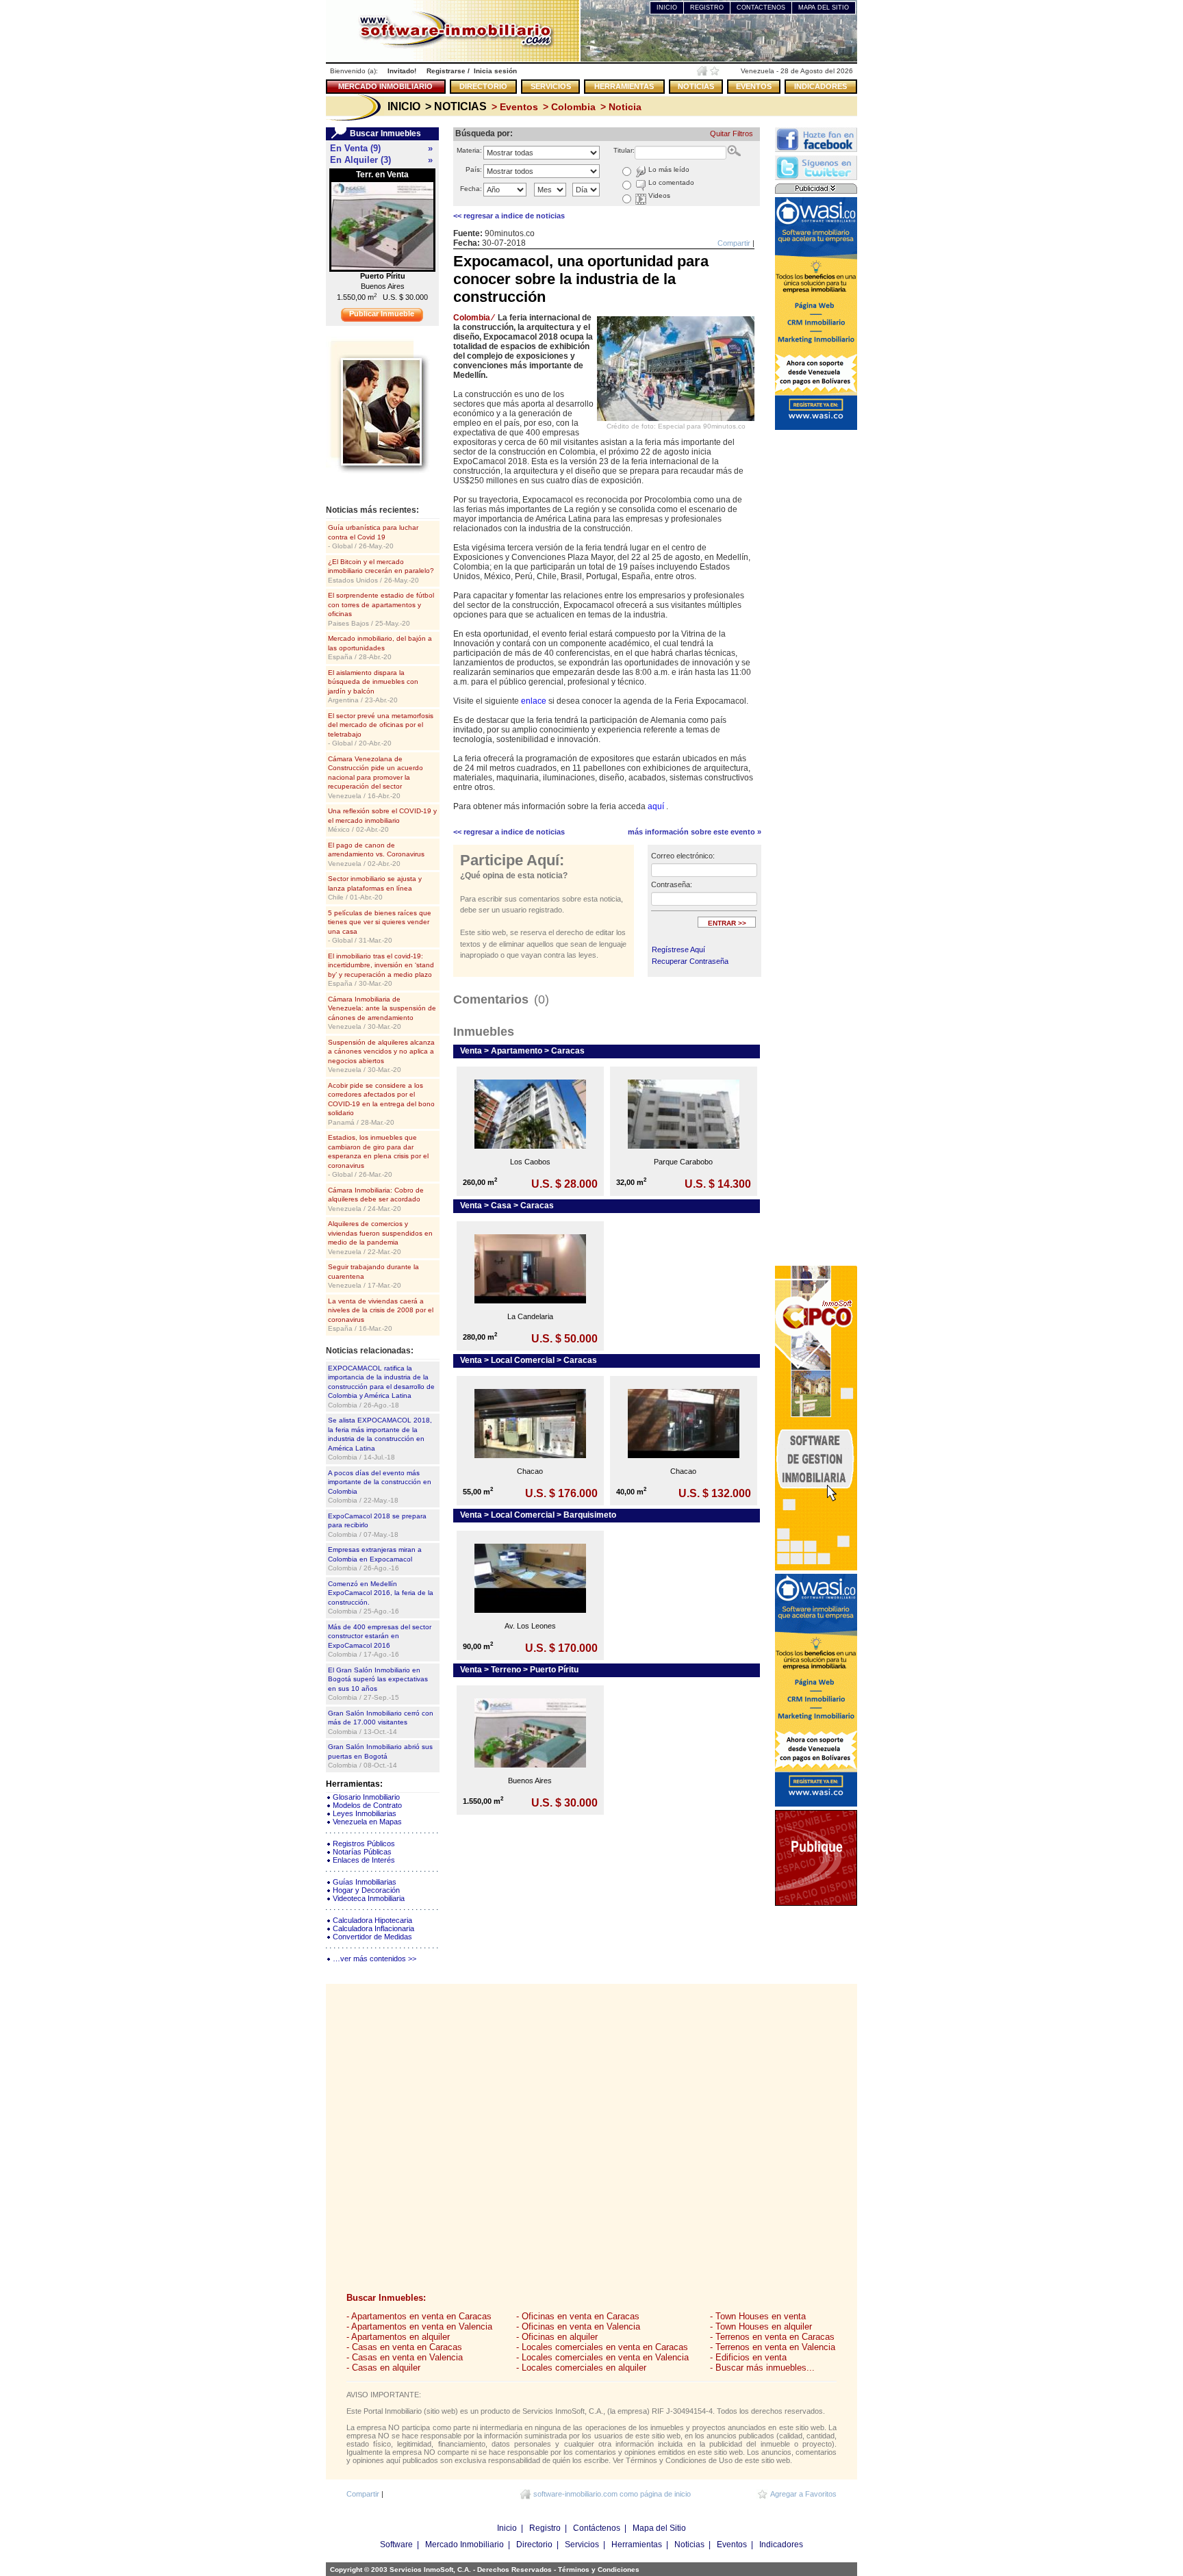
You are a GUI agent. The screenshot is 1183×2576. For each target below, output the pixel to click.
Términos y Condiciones (599, 2569)
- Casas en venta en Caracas (404, 2347)
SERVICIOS (551, 86)
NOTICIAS (696, 86)
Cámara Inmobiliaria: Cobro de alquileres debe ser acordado (376, 1199)
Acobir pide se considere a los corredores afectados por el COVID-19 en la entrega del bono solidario (381, 1104)
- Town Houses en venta (758, 2316)
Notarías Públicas (362, 1852)
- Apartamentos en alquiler (398, 2337)
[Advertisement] (816, 639)
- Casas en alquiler (383, 2368)
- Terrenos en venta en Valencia (773, 2347)
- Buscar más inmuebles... (762, 2368)
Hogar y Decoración (366, 1890)
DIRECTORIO (483, 86)
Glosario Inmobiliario (366, 1797)
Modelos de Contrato (367, 1805)
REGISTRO (707, 8)
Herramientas (637, 2545)
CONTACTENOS (761, 8)
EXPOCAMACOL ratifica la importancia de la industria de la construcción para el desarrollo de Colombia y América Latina (381, 1387)
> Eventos (513, 107)
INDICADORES (821, 86)
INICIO (667, 8)
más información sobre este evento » (695, 832)
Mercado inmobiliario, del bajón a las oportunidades (380, 648)
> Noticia (620, 107)
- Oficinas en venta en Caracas (578, 2316)
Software (396, 2545)
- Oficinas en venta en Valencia (578, 2326)
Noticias (689, 2545)
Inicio (507, 2528)
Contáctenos (597, 2528)
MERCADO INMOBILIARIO (385, 86)
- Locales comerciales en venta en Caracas (602, 2347)
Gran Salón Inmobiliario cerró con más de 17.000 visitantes (381, 1722)
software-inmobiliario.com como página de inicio (612, 2494)
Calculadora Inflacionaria (373, 1928)
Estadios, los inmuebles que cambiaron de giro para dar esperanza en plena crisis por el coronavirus (378, 1156)
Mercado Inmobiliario (465, 2545)
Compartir (734, 243)
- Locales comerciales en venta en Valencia (602, 2357)
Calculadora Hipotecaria (372, 1920)
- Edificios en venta (748, 2357)
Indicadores (781, 2545)
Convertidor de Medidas (372, 1937)
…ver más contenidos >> (374, 1959)
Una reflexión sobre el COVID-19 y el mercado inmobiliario (382, 820)
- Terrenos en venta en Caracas (772, 2337)
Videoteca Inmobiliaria (369, 1898)
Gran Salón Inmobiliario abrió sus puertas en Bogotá (380, 1756)
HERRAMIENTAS (624, 86)
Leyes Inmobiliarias (365, 1813)
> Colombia (568, 107)
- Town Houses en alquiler (761, 2326)
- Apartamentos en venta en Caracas (419, 2316)
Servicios (582, 2545)
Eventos (732, 2545)
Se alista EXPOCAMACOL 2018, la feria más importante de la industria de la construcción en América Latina (380, 1439)
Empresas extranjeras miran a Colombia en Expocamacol (375, 1559)
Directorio (534, 2545)
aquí (657, 806)
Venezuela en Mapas (367, 1822)
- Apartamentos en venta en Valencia (419, 2326)
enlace (535, 701)
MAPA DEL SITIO (824, 8)
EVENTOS (754, 86)
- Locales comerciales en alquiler (581, 2368)
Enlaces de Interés (364, 1860)
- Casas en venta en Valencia (405, 2357)
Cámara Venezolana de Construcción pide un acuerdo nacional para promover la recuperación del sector (376, 777)
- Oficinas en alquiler (557, 2337)
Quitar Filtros (732, 133)
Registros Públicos (364, 1844)
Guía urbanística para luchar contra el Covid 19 (373, 537)
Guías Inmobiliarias (365, 1882)
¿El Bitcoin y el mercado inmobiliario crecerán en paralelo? (381, 571)
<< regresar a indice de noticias (509, 216)
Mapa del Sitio (659, 2528)
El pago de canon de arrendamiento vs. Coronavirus (376, 854)
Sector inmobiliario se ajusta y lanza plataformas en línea (375, 888)
